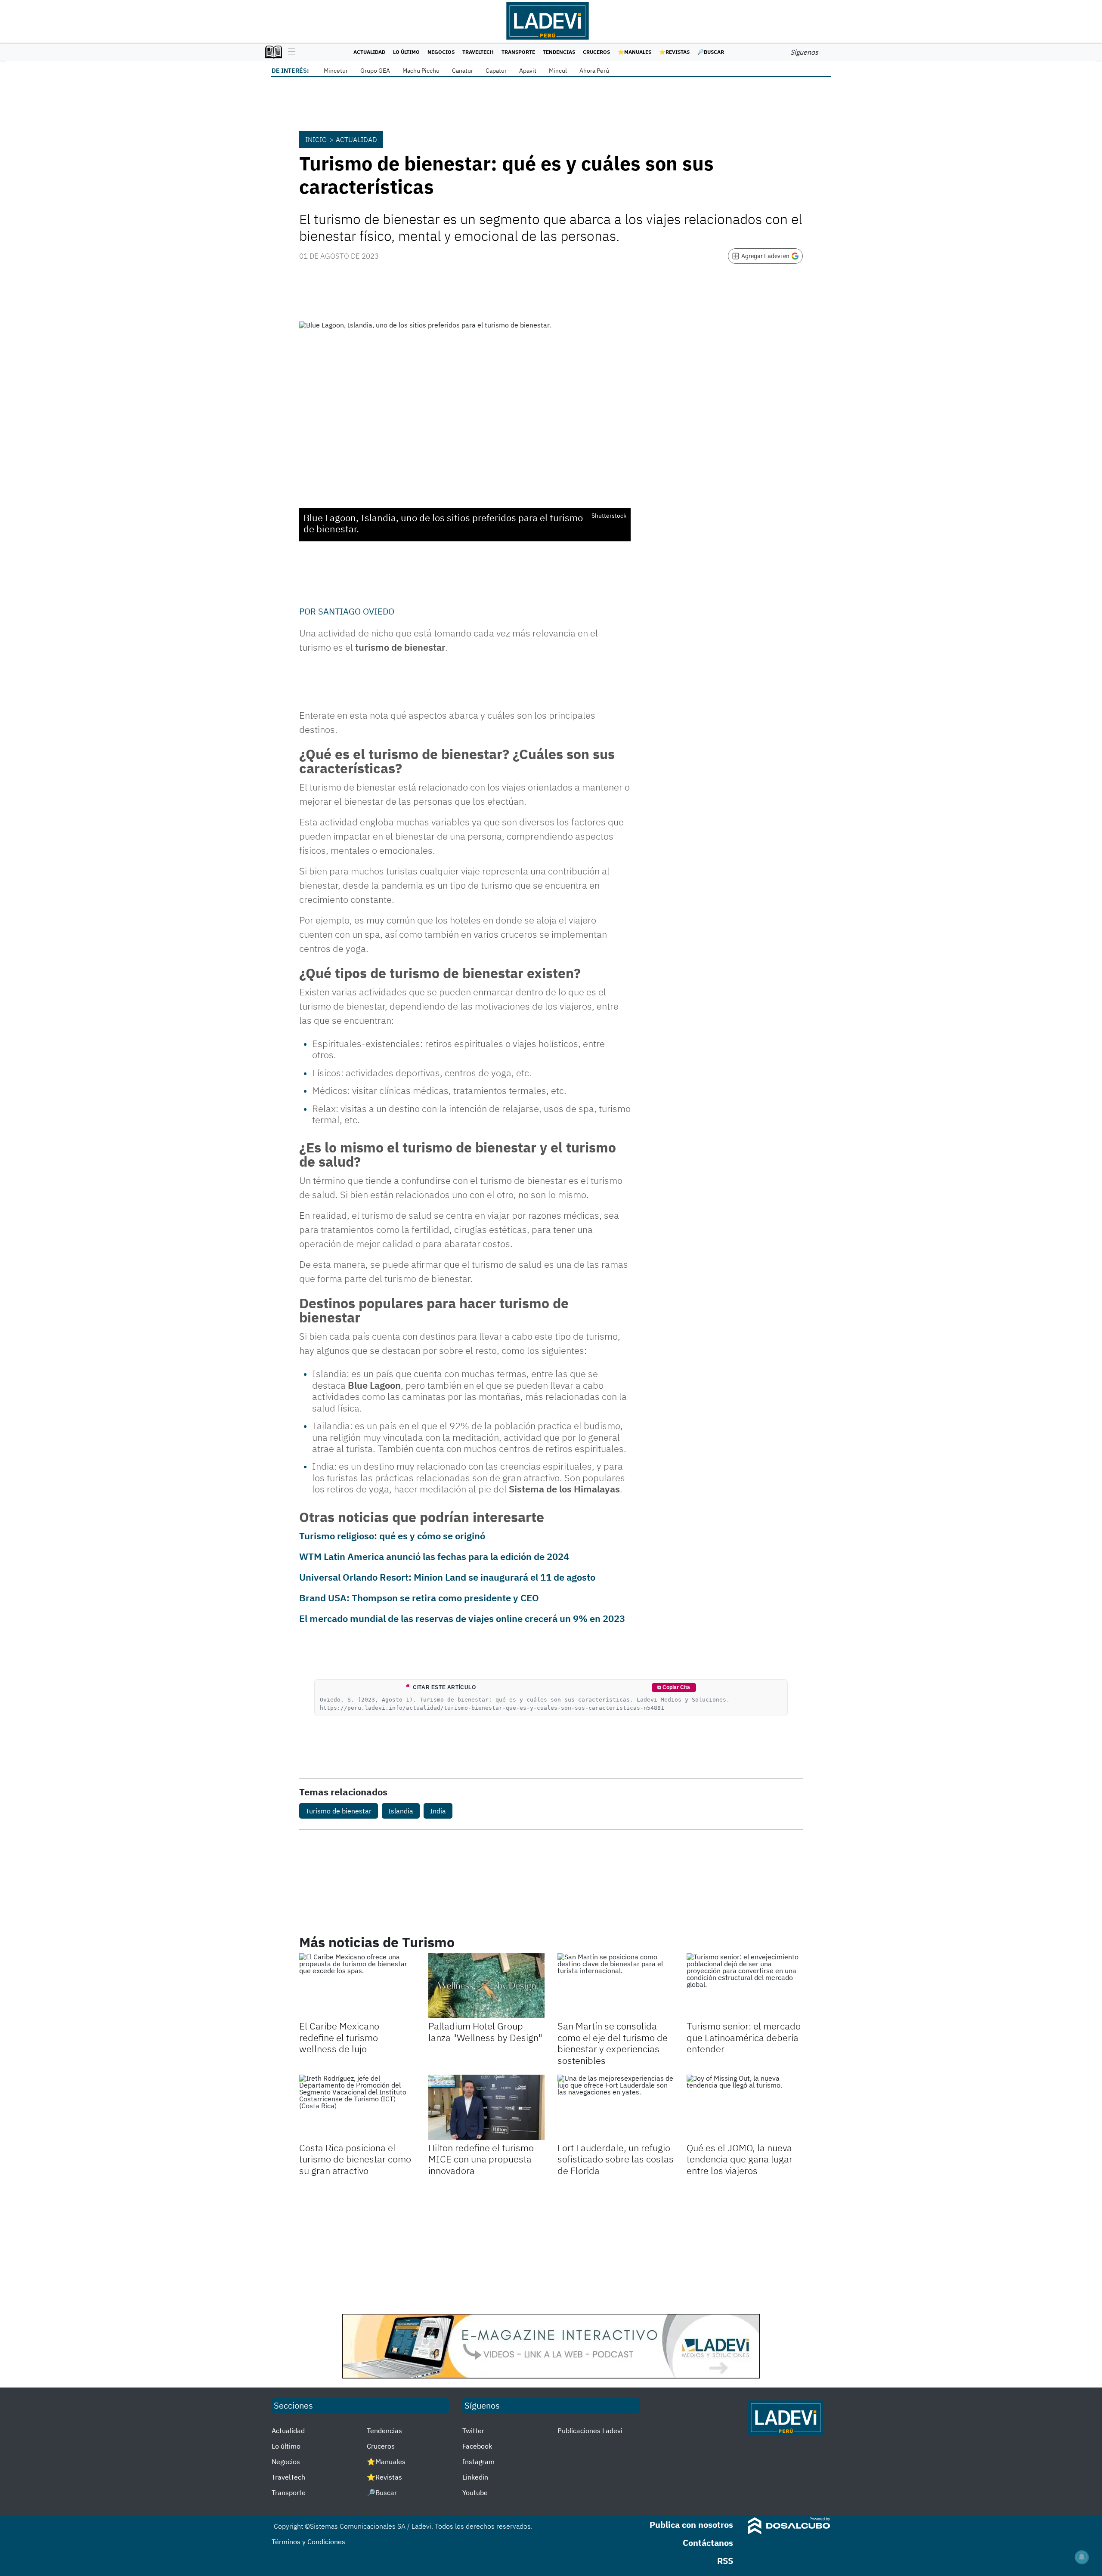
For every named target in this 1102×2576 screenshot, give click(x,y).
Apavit (528, 71)
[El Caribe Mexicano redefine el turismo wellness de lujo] (357, 1986)
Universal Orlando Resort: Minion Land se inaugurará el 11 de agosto (447, 1577)
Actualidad (369, 52)
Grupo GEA (375, 71)
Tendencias (559, 52)
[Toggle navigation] (289, 52)
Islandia (401, 1811)
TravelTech (478, 52)
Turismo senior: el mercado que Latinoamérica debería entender (744, 2037)
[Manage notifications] (1082, 2557)
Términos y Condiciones (308, 2542)
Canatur (463, 71)
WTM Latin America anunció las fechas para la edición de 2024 (434, 1556)
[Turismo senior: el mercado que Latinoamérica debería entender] (745, 1986)
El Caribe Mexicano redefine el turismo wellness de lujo (339, 2037)
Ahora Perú (594, 71)
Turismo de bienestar (339, 1811)
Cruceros (596, 52)
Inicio (316, 139)
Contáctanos (708, 2543)
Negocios (441, 52)
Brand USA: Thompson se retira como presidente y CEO (419, 1598)
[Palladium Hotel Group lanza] (486, 1986)
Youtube (475, 2493)
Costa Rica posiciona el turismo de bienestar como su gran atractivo (355, 2159)
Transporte (518, 52)
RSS (725, 2561)
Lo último (406, 52)
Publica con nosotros (691, 2525)
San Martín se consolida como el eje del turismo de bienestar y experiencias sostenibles (613, 2043)
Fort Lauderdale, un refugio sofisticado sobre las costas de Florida (616, 2159)
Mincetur (336, 71)
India (438, 1811)
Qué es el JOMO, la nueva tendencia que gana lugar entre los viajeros (740, 2159)
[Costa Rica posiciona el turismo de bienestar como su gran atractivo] (357, 2107)
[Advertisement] (551, 2245)
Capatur (496, 71)
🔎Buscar (711, 52)
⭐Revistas (674, 52)
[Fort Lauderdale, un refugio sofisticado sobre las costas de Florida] (616, 2107)
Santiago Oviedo (356, 611)
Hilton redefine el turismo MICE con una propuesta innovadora (481, 2159)
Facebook (477, 2446)
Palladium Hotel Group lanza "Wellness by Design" (485, 2031)
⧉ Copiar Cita (674, 1687)
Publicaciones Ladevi (590, 2431)
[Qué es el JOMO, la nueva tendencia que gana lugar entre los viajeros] (745, 2107)
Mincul (558, 71)
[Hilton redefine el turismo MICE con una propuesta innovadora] (486, 2107)
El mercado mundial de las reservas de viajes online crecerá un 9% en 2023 (462, 1618)
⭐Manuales (635, 52)
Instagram (478, 2462)
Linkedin (475, 2477)
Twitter (473, 2431)
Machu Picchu (421, 71)
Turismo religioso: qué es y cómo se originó (392, 1536)
